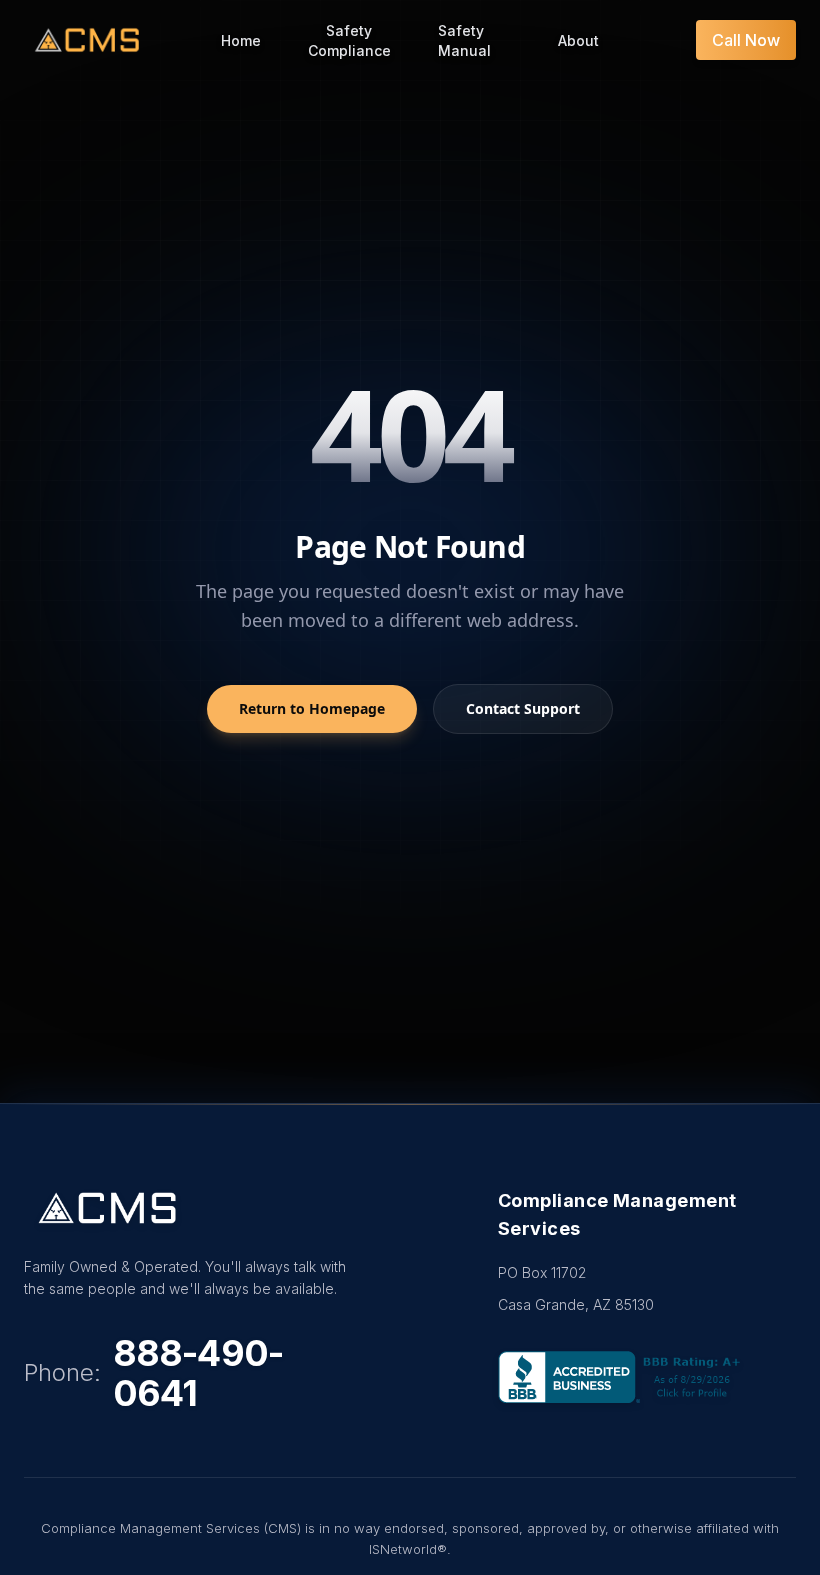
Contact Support (523, 708)
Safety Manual (464, 40)
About (578, 40)
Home (241, 40)
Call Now (746, 40)
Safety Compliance (349, 40)
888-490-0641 (198, 1373)
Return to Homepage (312, 708)
